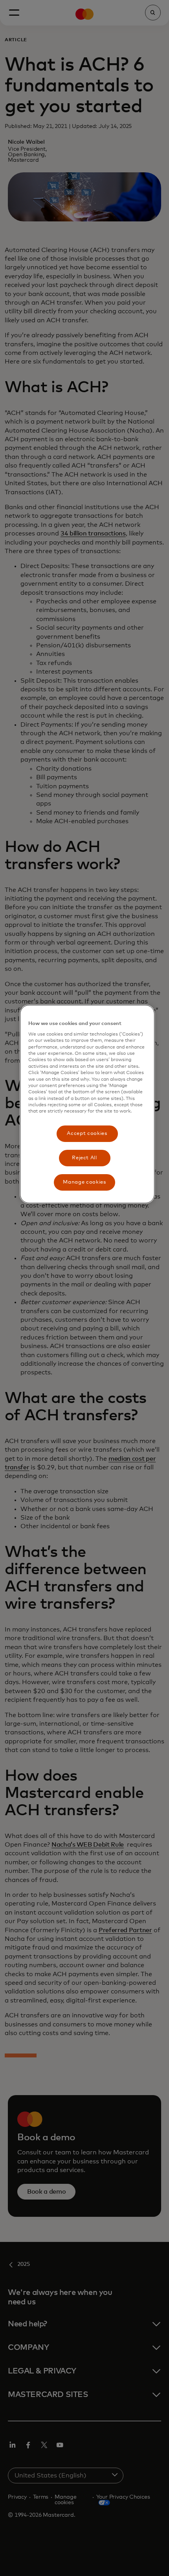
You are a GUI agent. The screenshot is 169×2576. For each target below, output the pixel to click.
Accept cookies (87, 1134)
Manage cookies (84, 1182)
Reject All (84, 1158)
